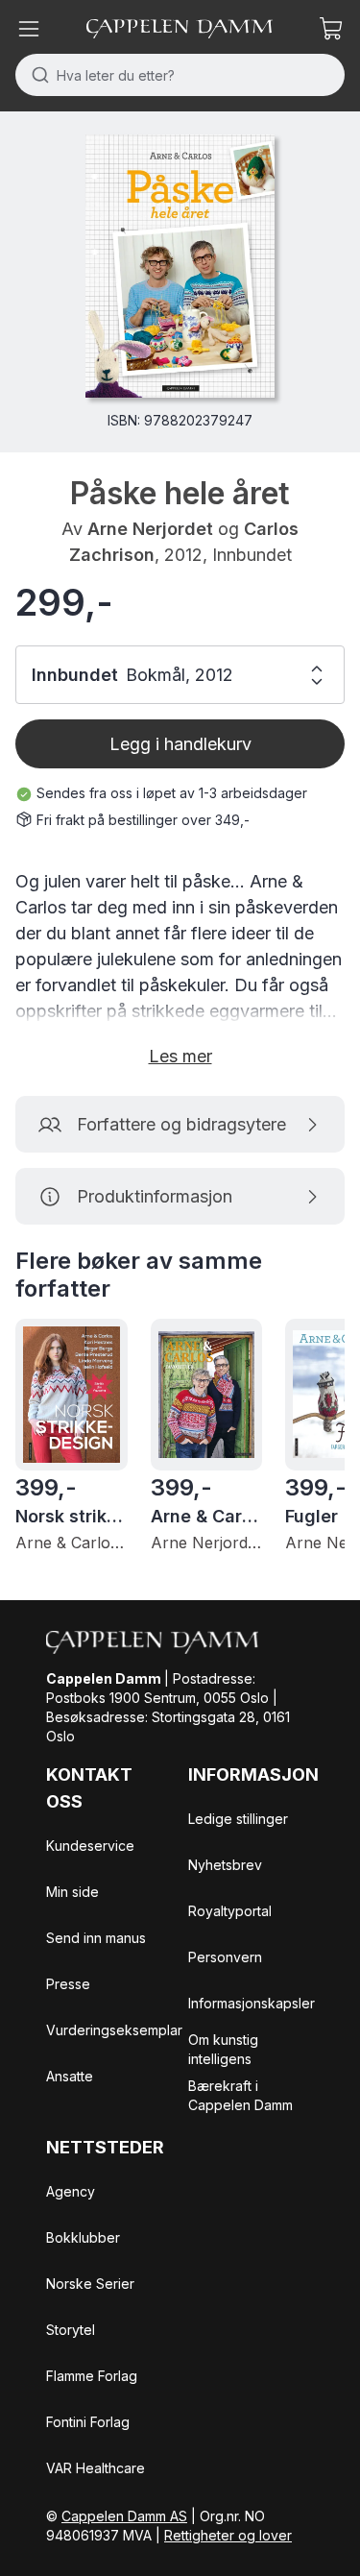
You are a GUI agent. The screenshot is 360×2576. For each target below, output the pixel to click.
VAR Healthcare (96, 2468)
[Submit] (36, 75)
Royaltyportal (230, 1911)
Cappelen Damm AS (124, 2516)
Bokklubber (83, 2237)
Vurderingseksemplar (114, 2030)
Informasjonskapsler (252, 2003)
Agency (71, 2191)
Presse (68, 1984)
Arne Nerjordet (150, 529)
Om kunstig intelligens (223, 2049)
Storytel (71, 2330)
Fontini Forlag (88, 2422)
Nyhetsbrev (225, 1865)
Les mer (180, 1056)
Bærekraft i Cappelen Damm (240, 2095)
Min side (72, 1892)
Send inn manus (96, 1938)
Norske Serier (90, 2284)
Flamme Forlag (92, 2376)
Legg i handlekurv (180, 744)
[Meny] (29, 29)
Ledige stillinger (238, 1819)
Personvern (225, 1957)
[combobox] (180, 75)
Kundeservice (90, 1846)
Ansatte (70, 2076)
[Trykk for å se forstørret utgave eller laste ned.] (180, 266)
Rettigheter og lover (228, 2535)
